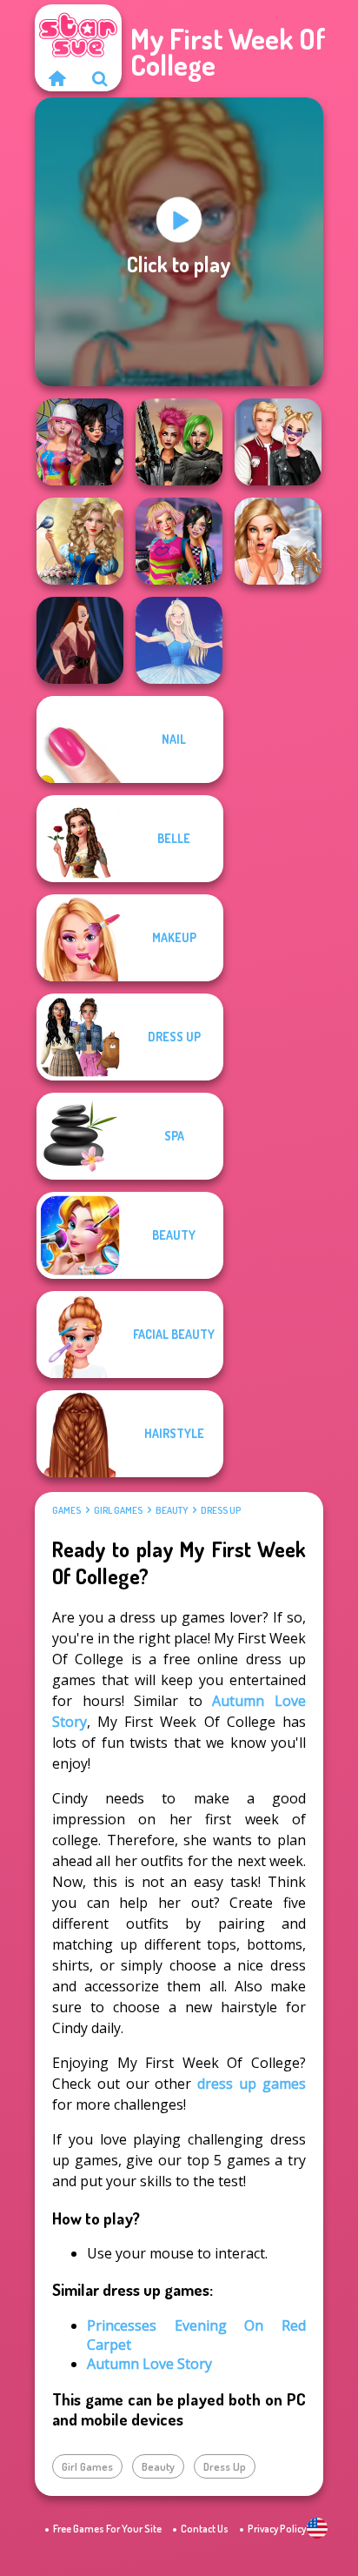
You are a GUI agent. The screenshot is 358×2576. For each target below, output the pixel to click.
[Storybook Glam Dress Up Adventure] (80, 541)
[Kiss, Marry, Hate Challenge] (278, 442)
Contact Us (205, 2529)
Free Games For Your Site (107, 2529)
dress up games (252, 2084)
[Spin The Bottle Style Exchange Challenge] (80, 442)
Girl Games (118, 1510)
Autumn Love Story (149, 2364)
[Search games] (100, 78)
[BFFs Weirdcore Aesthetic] (179, 541)
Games (66, 1510)
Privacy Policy (277, 2529)
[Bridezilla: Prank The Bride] (278, 541)
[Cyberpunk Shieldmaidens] (179, 442)
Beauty (172, 1510)
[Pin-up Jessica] (80, 640)
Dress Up (221, 1510)
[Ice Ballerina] (179, 640)
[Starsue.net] (56, 78)
